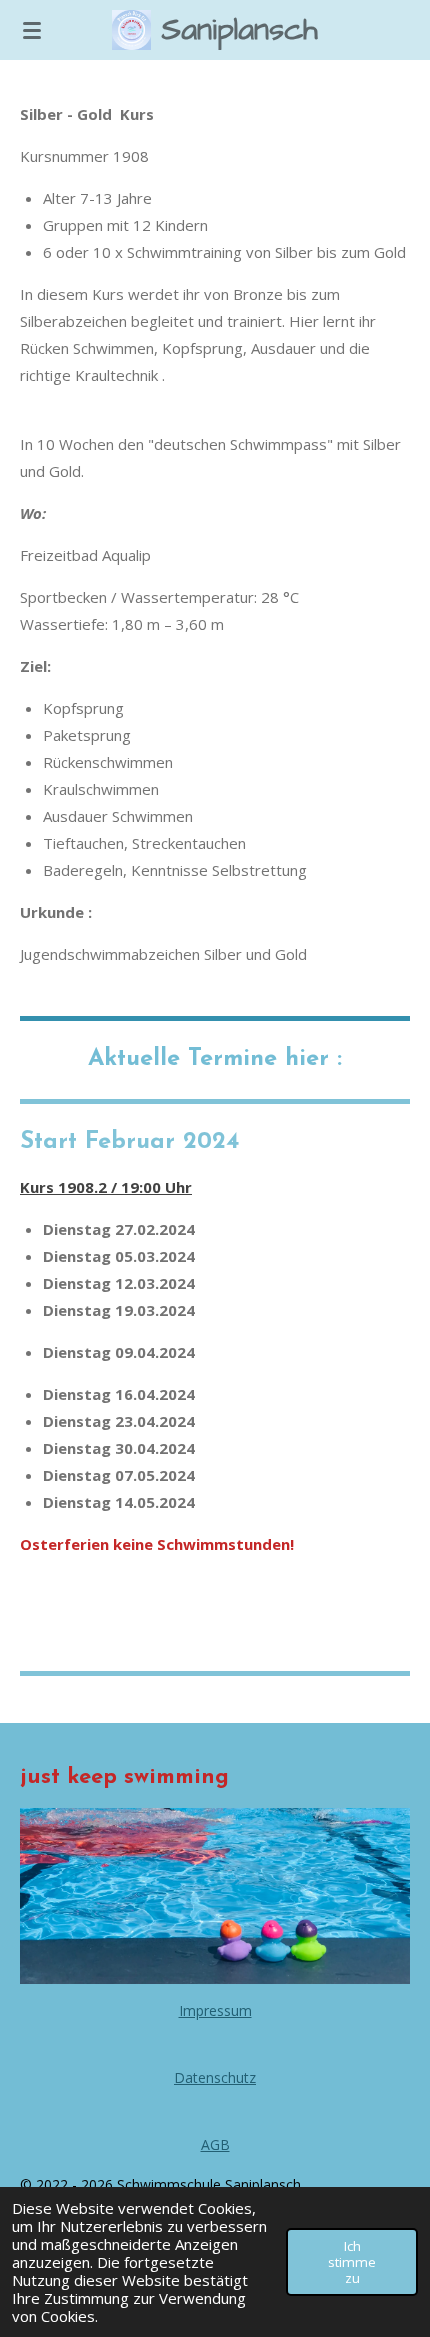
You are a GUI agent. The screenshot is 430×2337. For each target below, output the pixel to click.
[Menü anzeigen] (32, 30)
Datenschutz (215, 2077)
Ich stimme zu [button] (352, 2262)
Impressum (215, 2010)
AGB (215, 2144)
